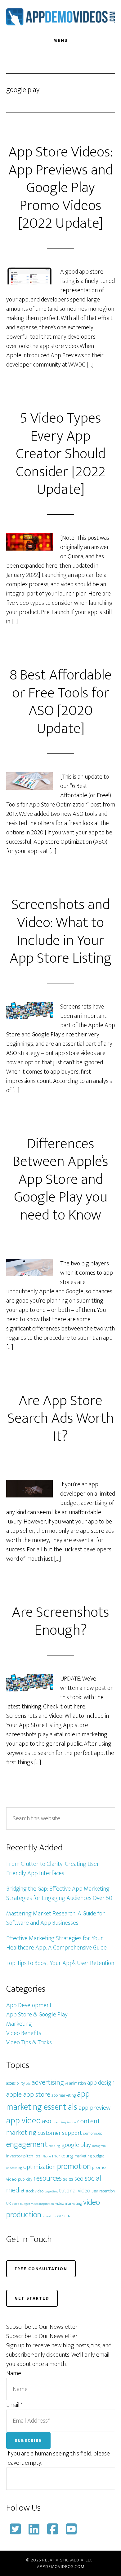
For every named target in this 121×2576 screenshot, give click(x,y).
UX (9, 2204)
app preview (94, 2108)
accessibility (16, 2083)
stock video (35, 2191)
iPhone (46, 2156)
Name (14, 2373)
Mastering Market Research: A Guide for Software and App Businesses (56, 1918)
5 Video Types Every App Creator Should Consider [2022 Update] (61, 454)
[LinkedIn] (34, 2529)
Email (15, 2405)
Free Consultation (41, 2269)
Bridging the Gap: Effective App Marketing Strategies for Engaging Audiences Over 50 (59, 1893)
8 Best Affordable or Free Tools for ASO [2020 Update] (61, 702)
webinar (65, 2216)
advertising (48, 2082)
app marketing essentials (48, 2101)
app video (23, 2121)
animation (78, 2083)
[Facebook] (53, 2529)
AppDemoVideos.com (61, 16)
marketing (63, 2156)
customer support (60, 2133)
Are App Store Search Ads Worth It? (61, 1419)
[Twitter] (16, 2529)
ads (28, 2084)
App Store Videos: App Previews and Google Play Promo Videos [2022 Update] (61, 188)
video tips (49, 2216)
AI (67, 2084)
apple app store (28, 2095)
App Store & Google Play (37, 2015)
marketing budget (89, 2156)
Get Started (32, 2298)
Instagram (99, 2146)
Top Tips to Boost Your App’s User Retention (60, 1963)
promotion (74, 2166)
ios (37, 2156)
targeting (51, 2191)
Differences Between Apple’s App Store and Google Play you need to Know (60, 1180)
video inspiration (43, 2204)
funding (54, 2146)
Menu (61, 40)
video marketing (69, 2204)
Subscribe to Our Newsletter (42, 2336)
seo (79, 2179)
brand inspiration (64, 2122)
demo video (93, 2134)
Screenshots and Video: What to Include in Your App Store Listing (61, 932)
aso (47, 2121)
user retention (103, 2191)
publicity (25, 2179)
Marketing (19, 2024)
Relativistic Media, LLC (67, 2560)
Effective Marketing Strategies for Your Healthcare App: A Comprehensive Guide (56, 1943)
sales (68, 2179)
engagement (27, 2144)
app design (101, 2083)
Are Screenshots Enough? (60, 1621)
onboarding (14, 2168)
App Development (29, 2005)
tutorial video (75, 2191)
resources (48, 2178)
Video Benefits (24, 2033)
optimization (40, 2167)
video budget (21, 2204)
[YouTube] (71, 2529)
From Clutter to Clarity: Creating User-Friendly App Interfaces (54, 1869)
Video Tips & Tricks (29, 2042)
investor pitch (20, 2156)
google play (76, 2145)
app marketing (64, 2095)
